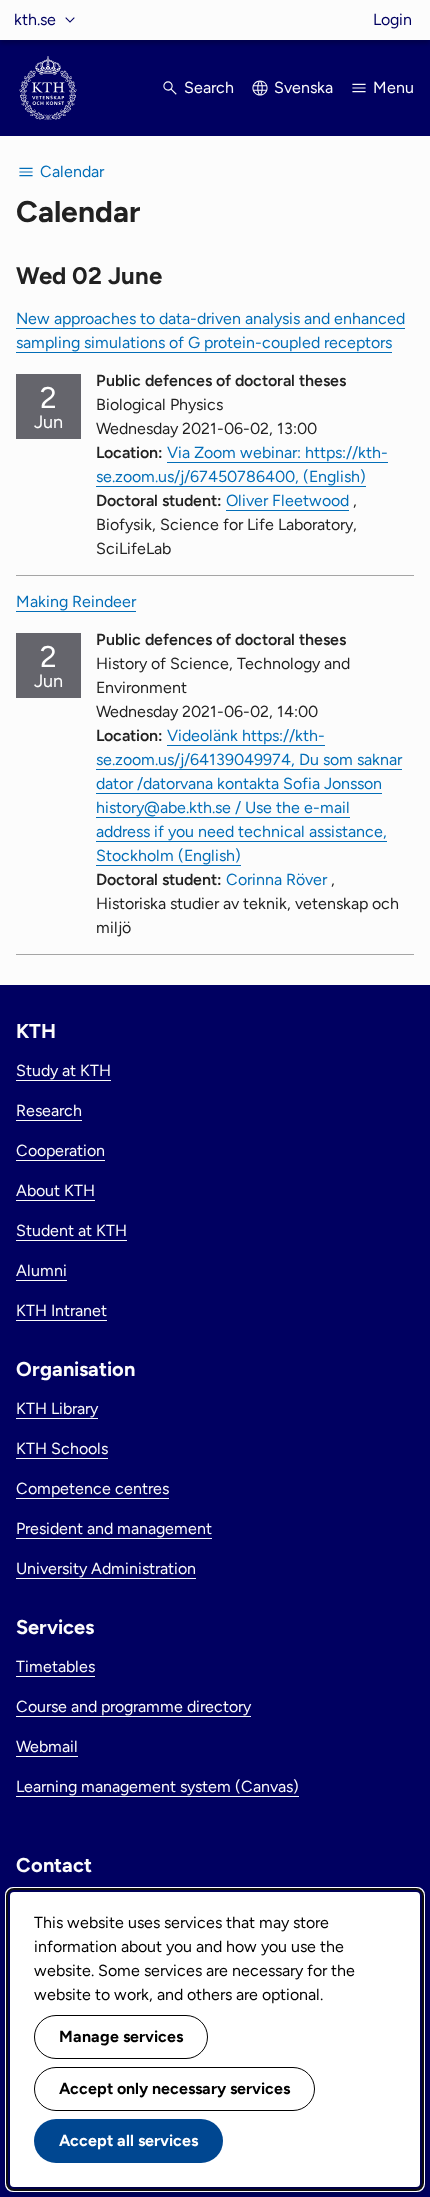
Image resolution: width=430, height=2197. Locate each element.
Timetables (55, 1666)
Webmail (47, 1746)
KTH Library (57, 1408)
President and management (114, 1528)
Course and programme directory (133, 1706)
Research (49, 1110)
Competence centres (92, 1488)
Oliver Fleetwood (287, 500)
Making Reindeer (76, 601)
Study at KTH (63, 1070)
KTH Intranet (61, 1310)
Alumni (41, 1270)
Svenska (303, 87)
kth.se (35, 19)
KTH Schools (62, 1448)
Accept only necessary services (174, 2088)
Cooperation (60, 1150)
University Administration (106, 1568)
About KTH (55, 1190)
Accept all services (128, 2140)
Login (392, 19)
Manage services (121, 2036)
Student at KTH (71, 1230)
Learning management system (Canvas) (157, 1786)
